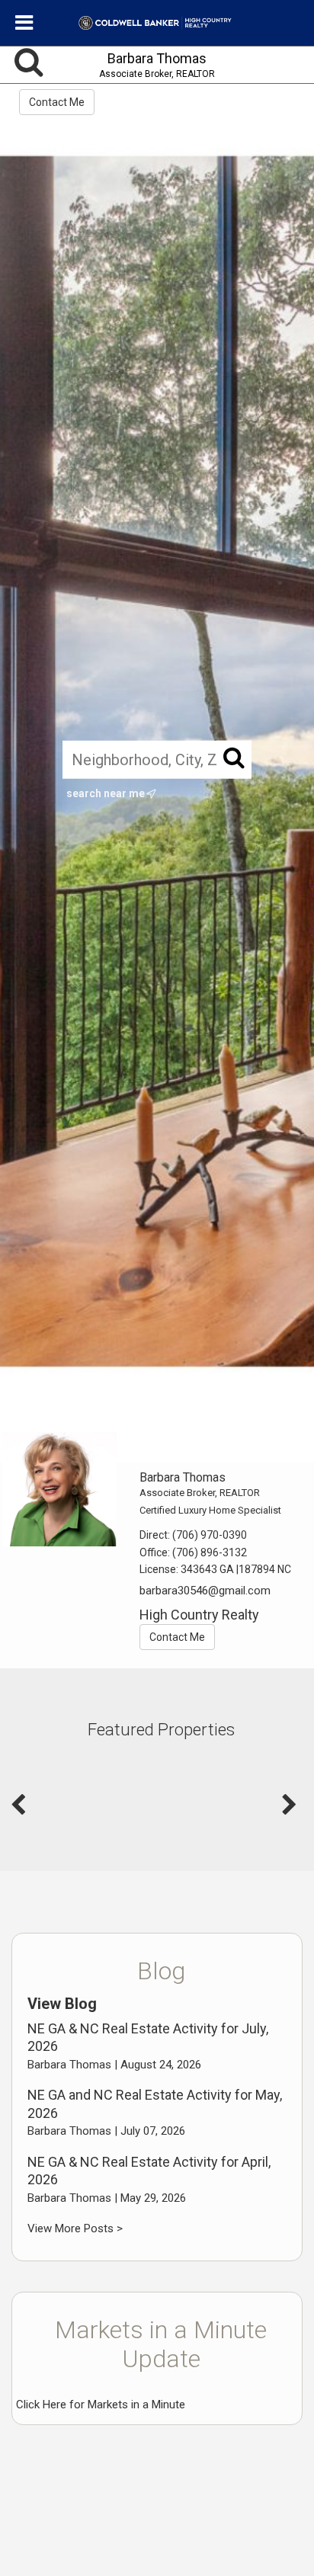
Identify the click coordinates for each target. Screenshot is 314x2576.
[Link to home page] (157, 23)
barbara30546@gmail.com (205, 1591)
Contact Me (57, 102)
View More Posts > (75, 2228)
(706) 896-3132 (210, 1552)
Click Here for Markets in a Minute (101, 2405)
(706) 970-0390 (210, 1535)
